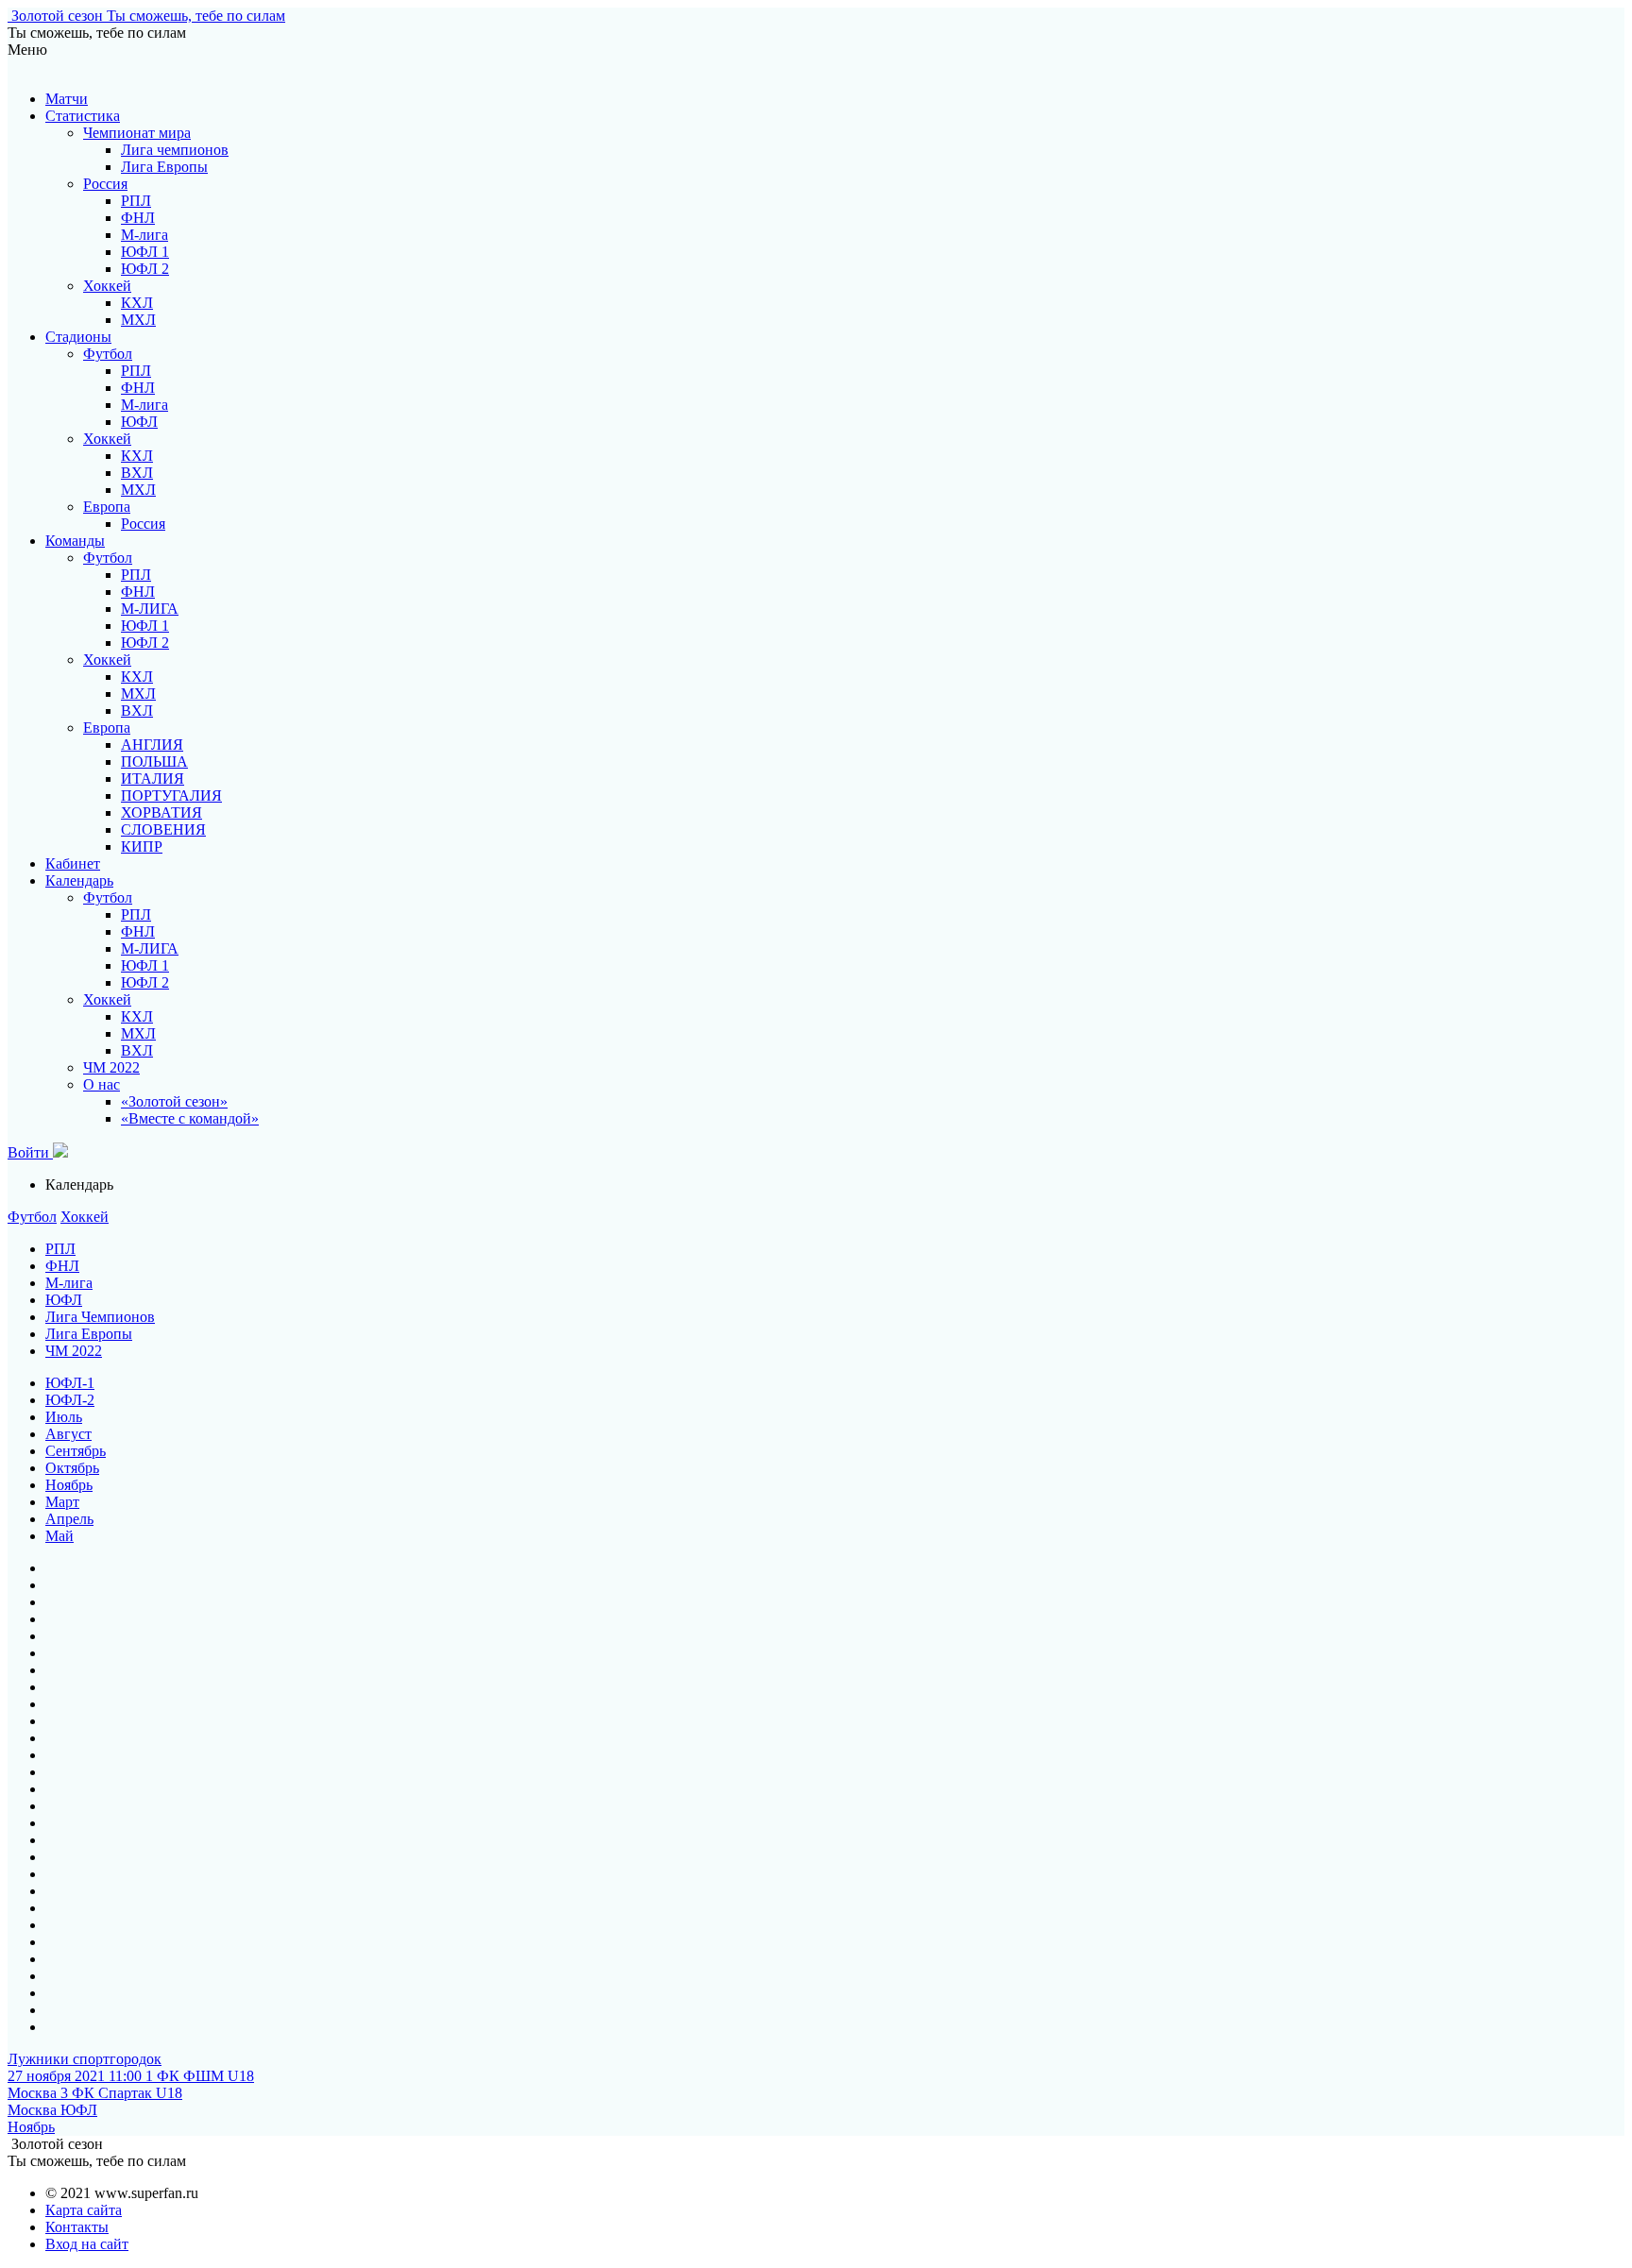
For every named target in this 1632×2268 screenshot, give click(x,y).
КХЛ (137, 303)
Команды (75, 541)
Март (62, 1502)
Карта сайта (84, 2210)
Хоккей (107, 286)
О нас (102, 1084)
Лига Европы (164, 167)
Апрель (69, 1519)
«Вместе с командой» (190, 1118)
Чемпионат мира (137, 133)
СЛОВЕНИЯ (163, 829)
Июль (64, 1417)
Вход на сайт (87, 2244)
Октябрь (72, 1468)
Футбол (108, 354)
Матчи (67, 99)
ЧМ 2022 (111, 1067)
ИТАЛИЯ (153, 779)
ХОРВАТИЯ (161, 812)
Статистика (83, 116)
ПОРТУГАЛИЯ (171, 795)
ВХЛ (137, 473)
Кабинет (73, 863)
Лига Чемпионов (100, 1317)
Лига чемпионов (175, 150)
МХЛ (138, 320)
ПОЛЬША (154, 762)
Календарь (79, 880)
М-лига (144, 235)
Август (68, 1434)
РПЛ (136, 201)
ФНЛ (138, 218)
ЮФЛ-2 (70, 1400)
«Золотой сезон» (174, 1101)
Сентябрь (76, 1451)
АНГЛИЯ (152, 745)
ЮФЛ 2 (145, 269)
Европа (107, 507)
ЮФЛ (139, 422)
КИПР (142, 846)
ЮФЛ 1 (145, 252)
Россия (105, 184)
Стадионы (78, 337)
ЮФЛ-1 (70, 1383)
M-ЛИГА (150, 609)
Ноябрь (69, 1485)
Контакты (77, 2227)
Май (59, 1536)
